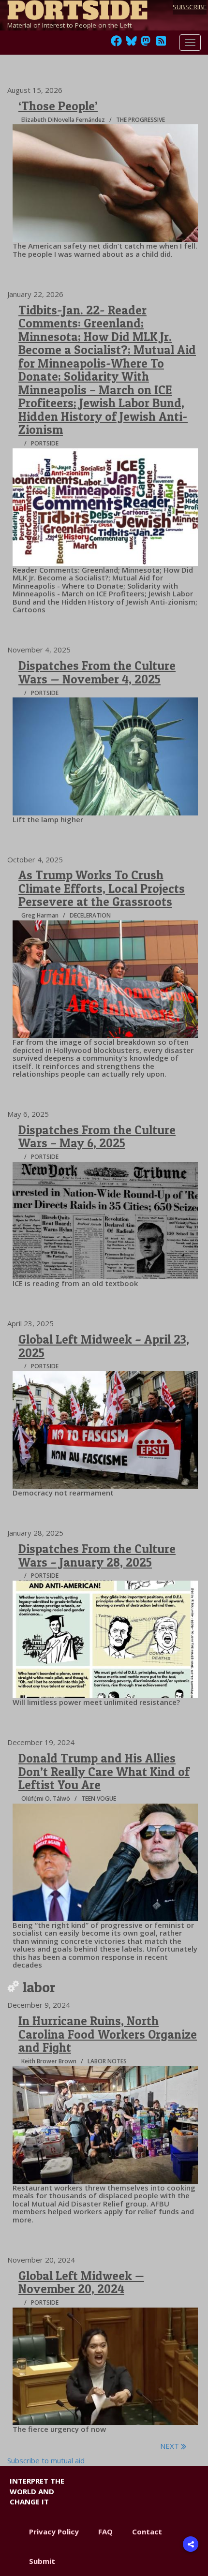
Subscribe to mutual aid (46, 2460)
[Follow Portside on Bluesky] (132, 44)
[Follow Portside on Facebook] (116, 44)
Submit (42, 2561)
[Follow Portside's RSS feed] (161, 44)
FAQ (105, 2532)
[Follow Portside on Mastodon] (146, 44)
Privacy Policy (54, 2532)
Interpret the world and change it (37, 2491)
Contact (147, 2532)
